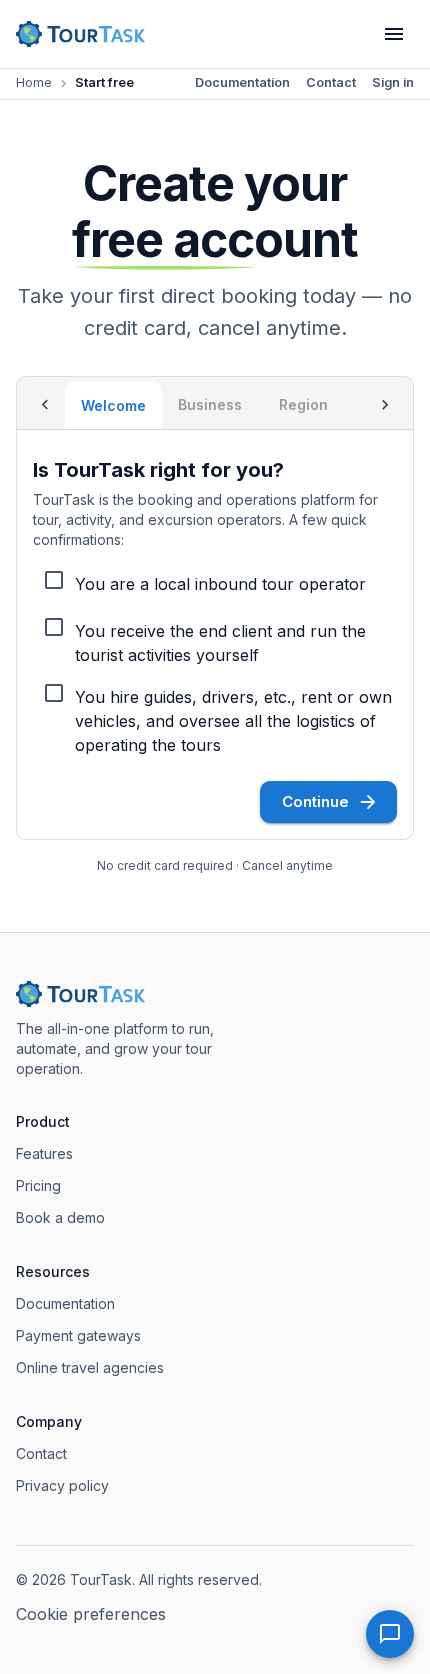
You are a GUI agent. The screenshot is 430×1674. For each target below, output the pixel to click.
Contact (331, 82)
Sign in (393, 82)
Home (34, 82)
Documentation (242, 82)
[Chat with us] (390, 1634)
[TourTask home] (80, 34)
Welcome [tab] (113, 405)
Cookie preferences (91, 1614)
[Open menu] (394, 34)
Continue (315, 801)
